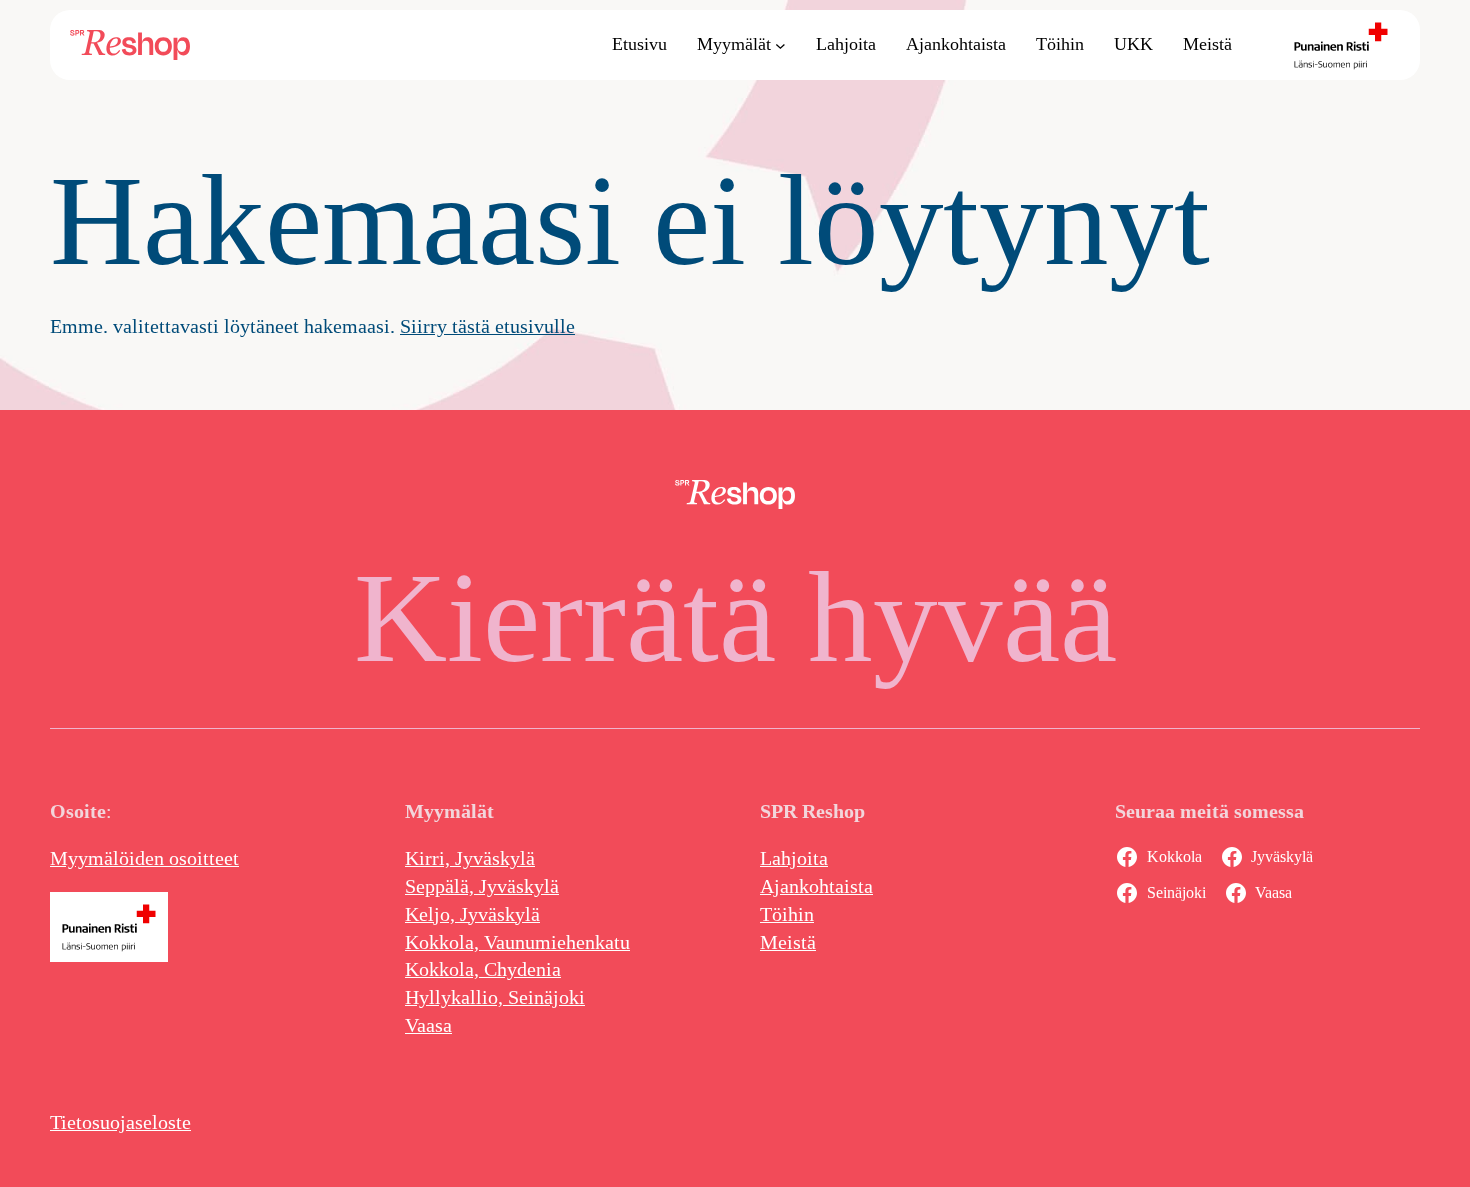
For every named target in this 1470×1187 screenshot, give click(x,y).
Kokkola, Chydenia (483, 969)
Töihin (787, 914)
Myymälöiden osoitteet (144, 858)
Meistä (788, 942)
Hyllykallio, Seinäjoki (495, 997)
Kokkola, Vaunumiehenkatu (517, 942)
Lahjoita (794, 858)
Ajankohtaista (816, 886)
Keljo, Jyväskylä (472, 914)
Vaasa (428, 1025)
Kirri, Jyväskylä (470, 858)
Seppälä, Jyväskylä (482, 886)
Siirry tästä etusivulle (487, 326)
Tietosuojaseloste (120, 1122)
